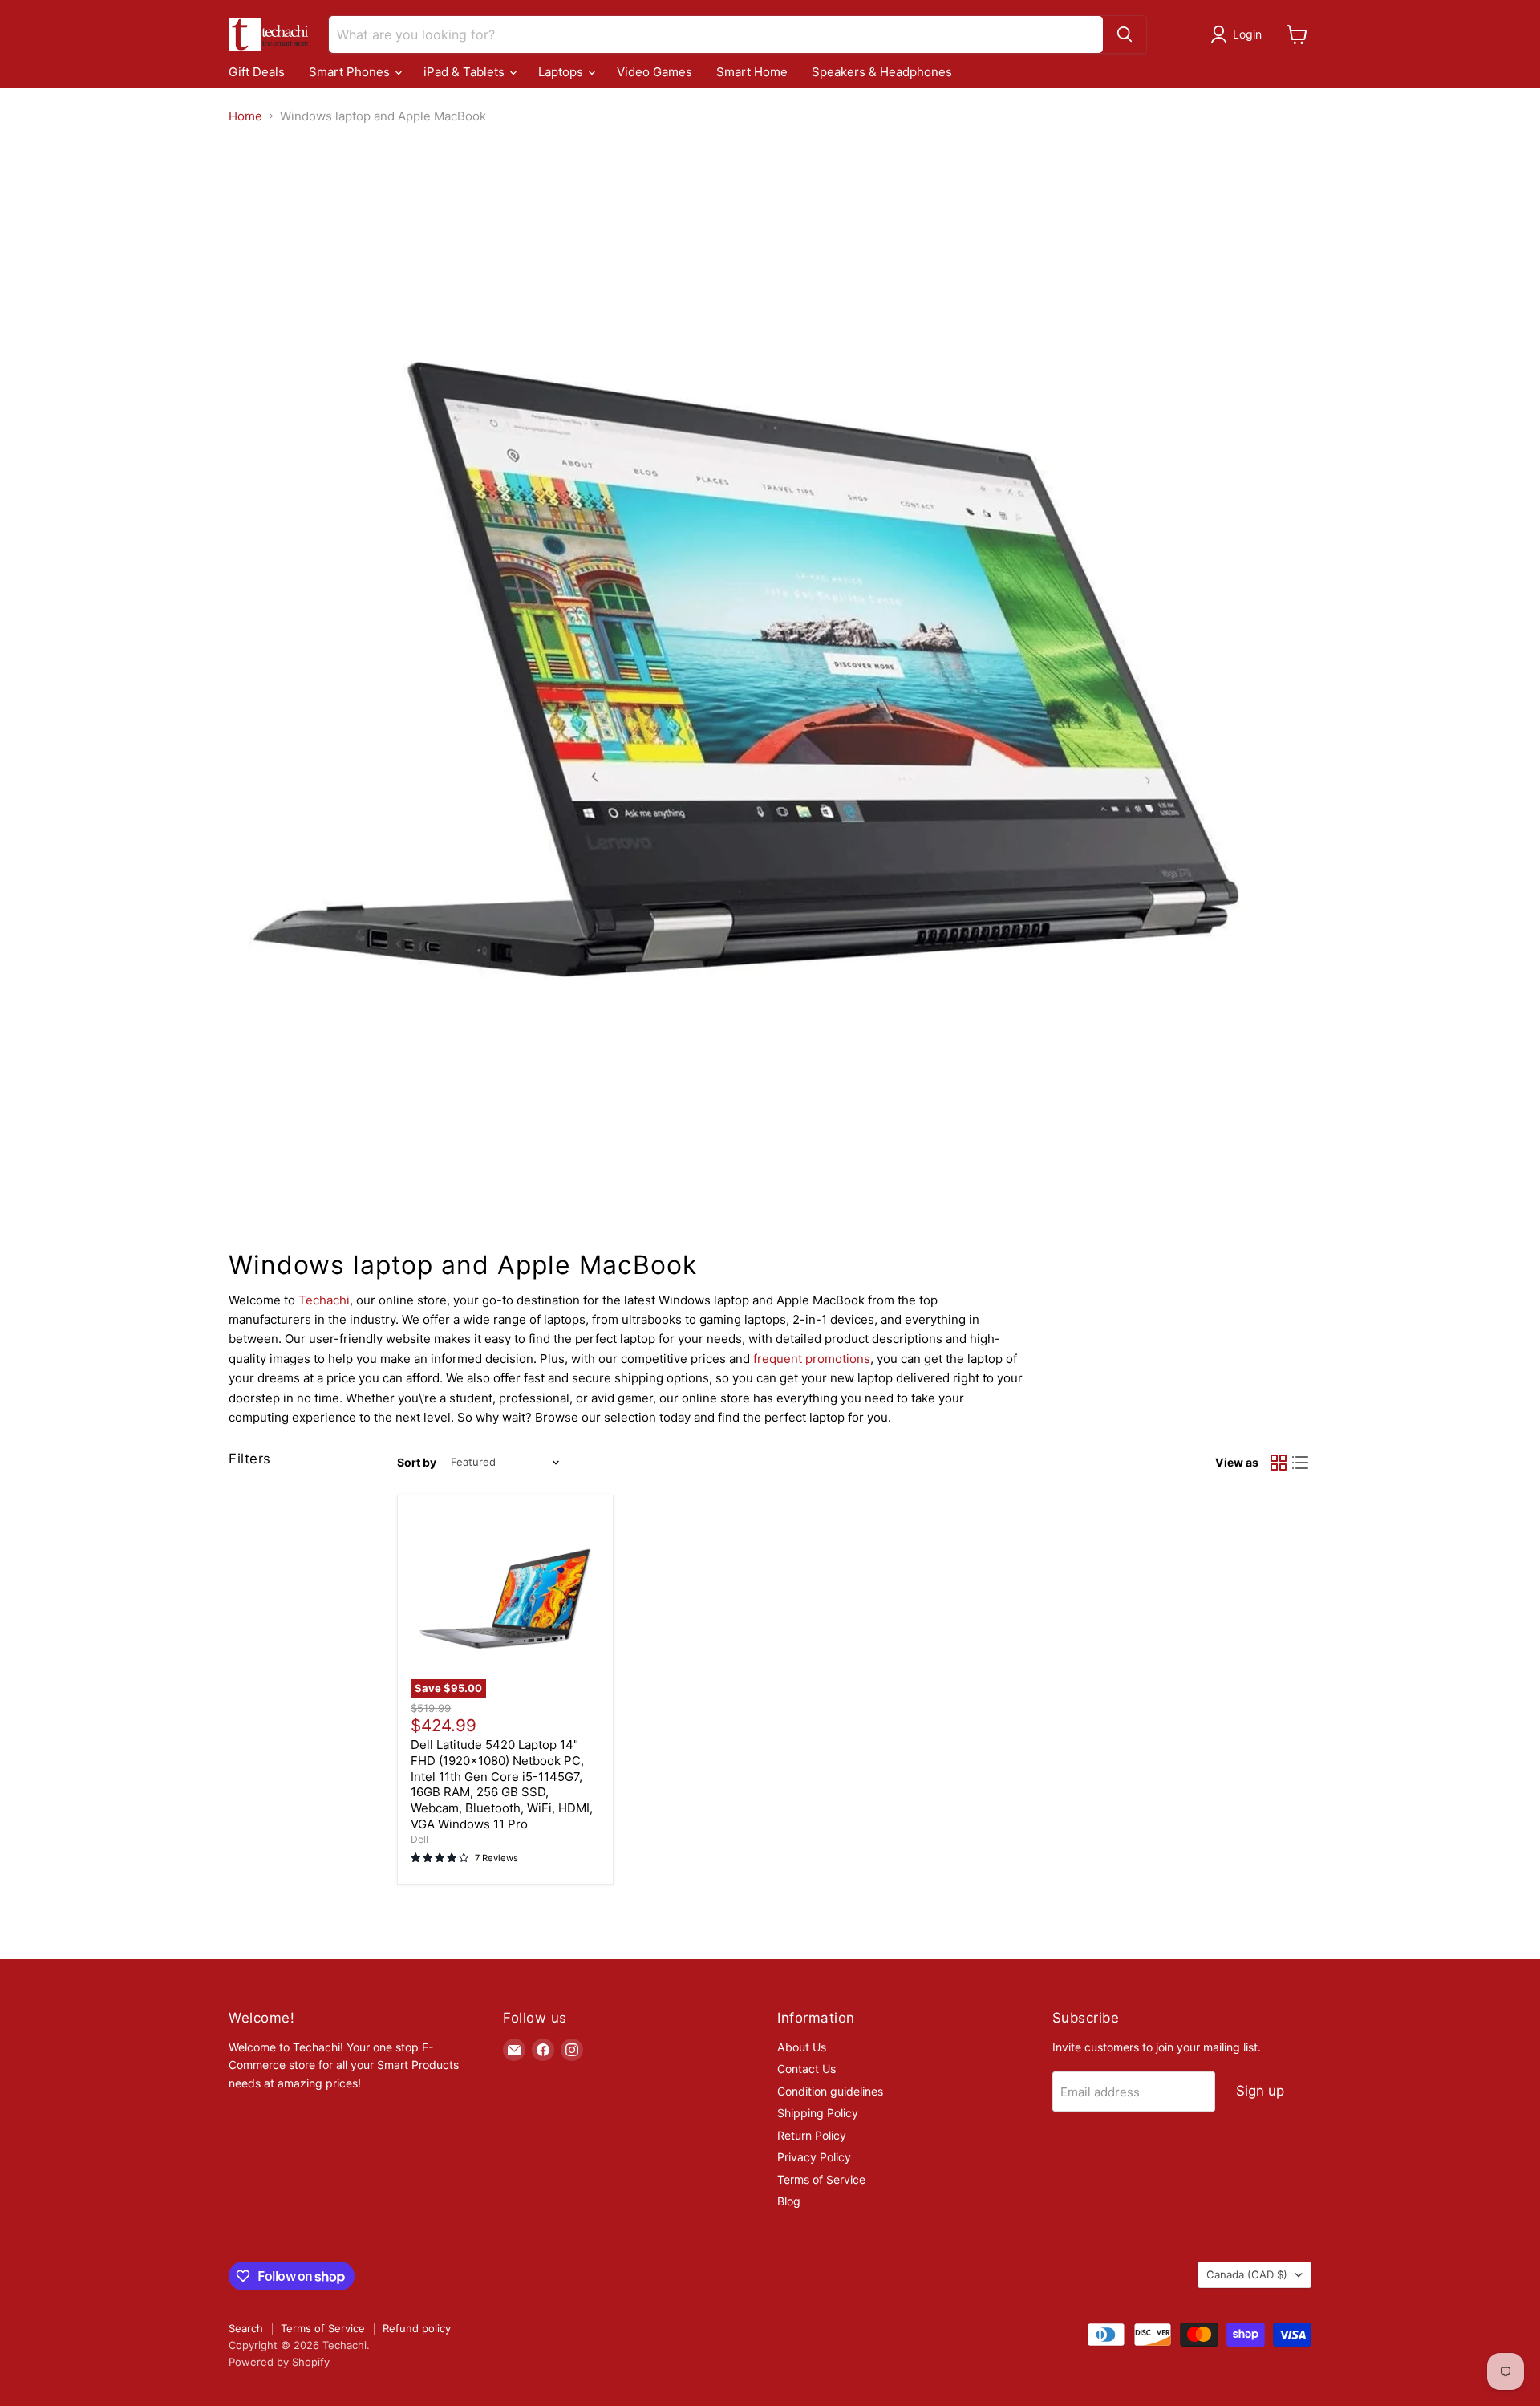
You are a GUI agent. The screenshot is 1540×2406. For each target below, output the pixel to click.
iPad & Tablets (466, 72)
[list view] (1301, 1463)
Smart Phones (351, 72)
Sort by (417, 1463)
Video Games (654, 72)
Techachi (324, 1300)
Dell (419, 1839)
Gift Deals (257, 72)
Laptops (562, 72)
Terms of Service (821, 2179)
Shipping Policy (818, 2113)
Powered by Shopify (279, 2362)
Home (245, 116)
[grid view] (1279, 1463)
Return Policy (812, 2135)
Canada (1247, 2274)
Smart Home (752, 72)
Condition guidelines (830, 2091)
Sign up (1260, 2091)
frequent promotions (812, 1359)
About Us (802, 2047)
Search (246, 2328)
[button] (1239, 34)
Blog (789, 2201)
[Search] (1125, 34)
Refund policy (417, 2328)
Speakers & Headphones (882, 72)
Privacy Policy (814, 2157)
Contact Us (806, 2069)
